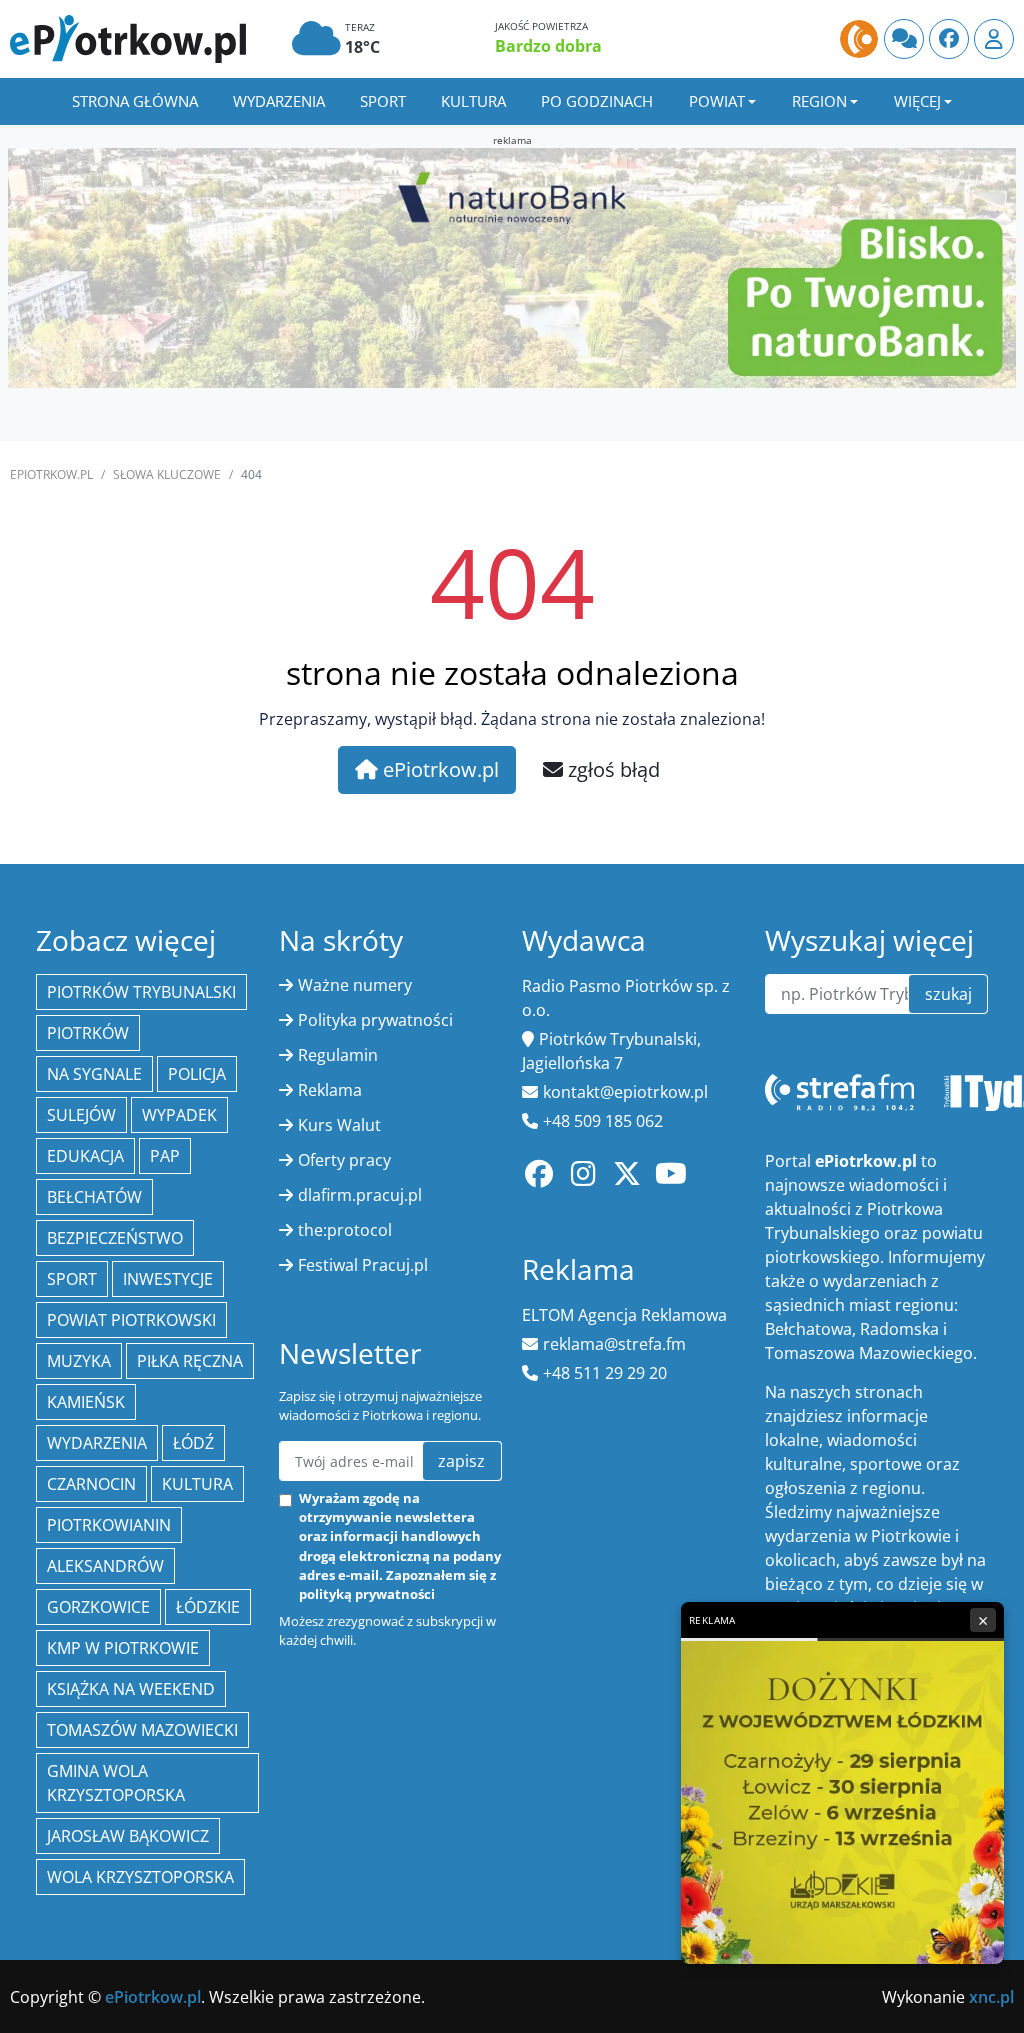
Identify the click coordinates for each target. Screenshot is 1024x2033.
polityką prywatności (367, 1594)
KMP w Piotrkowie (123, 1648)
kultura (197, 1484)
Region (819, 101)
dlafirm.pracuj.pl (360, 1195)
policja (197, 1074)
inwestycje (168, 1279)
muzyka (79, 1361)
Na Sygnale (94, 1074)
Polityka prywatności (375, 1020)
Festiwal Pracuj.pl (363, 1265)
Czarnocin (91, 1484)
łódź (193, 1443)
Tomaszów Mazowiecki (142, 1730)
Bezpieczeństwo (115, 1238)
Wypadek (179, 1115)
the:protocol (345, 1230)
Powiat (717, 101)
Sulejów (81, 1115)
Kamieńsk (86, 1402)
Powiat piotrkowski (131, 1320)
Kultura (473, 101)
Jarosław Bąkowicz (128, 1836)
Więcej (917, 101)
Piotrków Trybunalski (141, 992)
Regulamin (338, 1055)
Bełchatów (94, 1197)
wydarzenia (97, 1443)
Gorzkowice (98, 1607)
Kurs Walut (339, 1125)
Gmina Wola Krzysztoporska (116, 1783)
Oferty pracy (344, 1160)
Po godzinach (597, 101)
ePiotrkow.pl (51, 474)
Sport (383, 101)
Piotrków (88, 1033)
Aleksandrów (105, 1566)
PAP (165, 1156)
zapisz (461, 1461)
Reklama (330, 1090)
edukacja (85, 1156)
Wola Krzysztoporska (140, 1877)
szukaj (948, 994)
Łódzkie (208, 1607)
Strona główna (135, 101)
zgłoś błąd (611, 769)
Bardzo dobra (548, 46)
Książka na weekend (131, 1689)
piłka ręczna (190, 1361)
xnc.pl (991, 1997)
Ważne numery (355, 985)
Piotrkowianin (109, 1525)
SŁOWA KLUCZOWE (167, 474)
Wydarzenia (279, 101)
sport (72, 1279)
